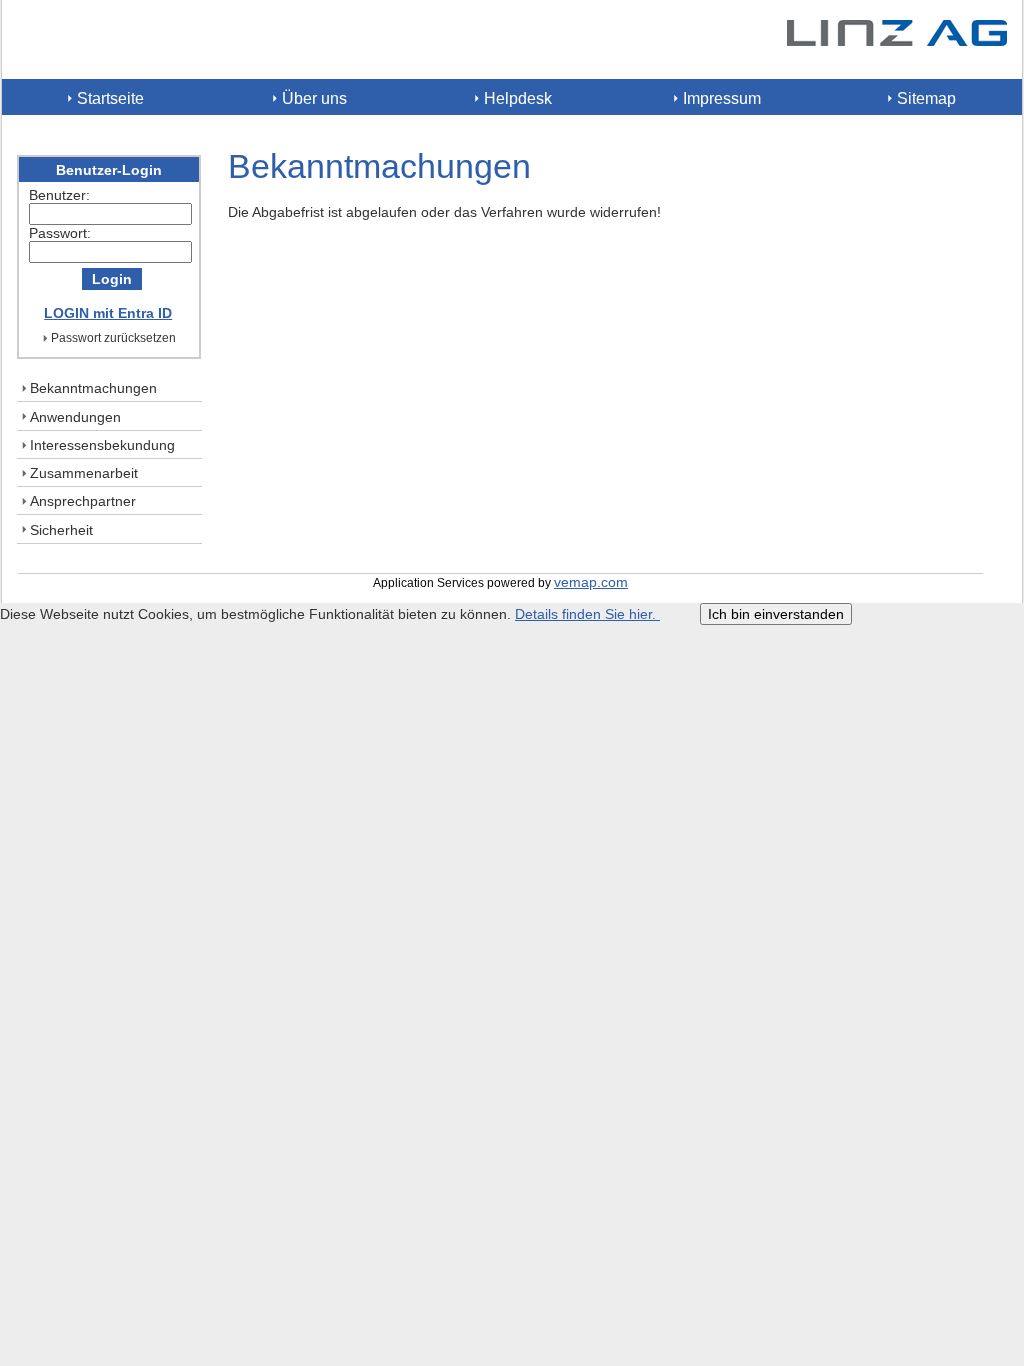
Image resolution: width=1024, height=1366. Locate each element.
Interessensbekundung (102, 445)
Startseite (110, 98)
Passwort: (60, 233)
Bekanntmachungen (93, 388)
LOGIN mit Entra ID (108, 313)
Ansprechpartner (83, 501)
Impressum (722, 98)
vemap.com (591, 582)
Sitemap (926, 98)
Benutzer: (59, 195)
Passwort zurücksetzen (113, 338)
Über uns (314, 98)
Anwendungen (75, 417)
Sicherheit (61, 530)
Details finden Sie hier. (587, 614)
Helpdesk (518, 98)
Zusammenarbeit (84, 473)
